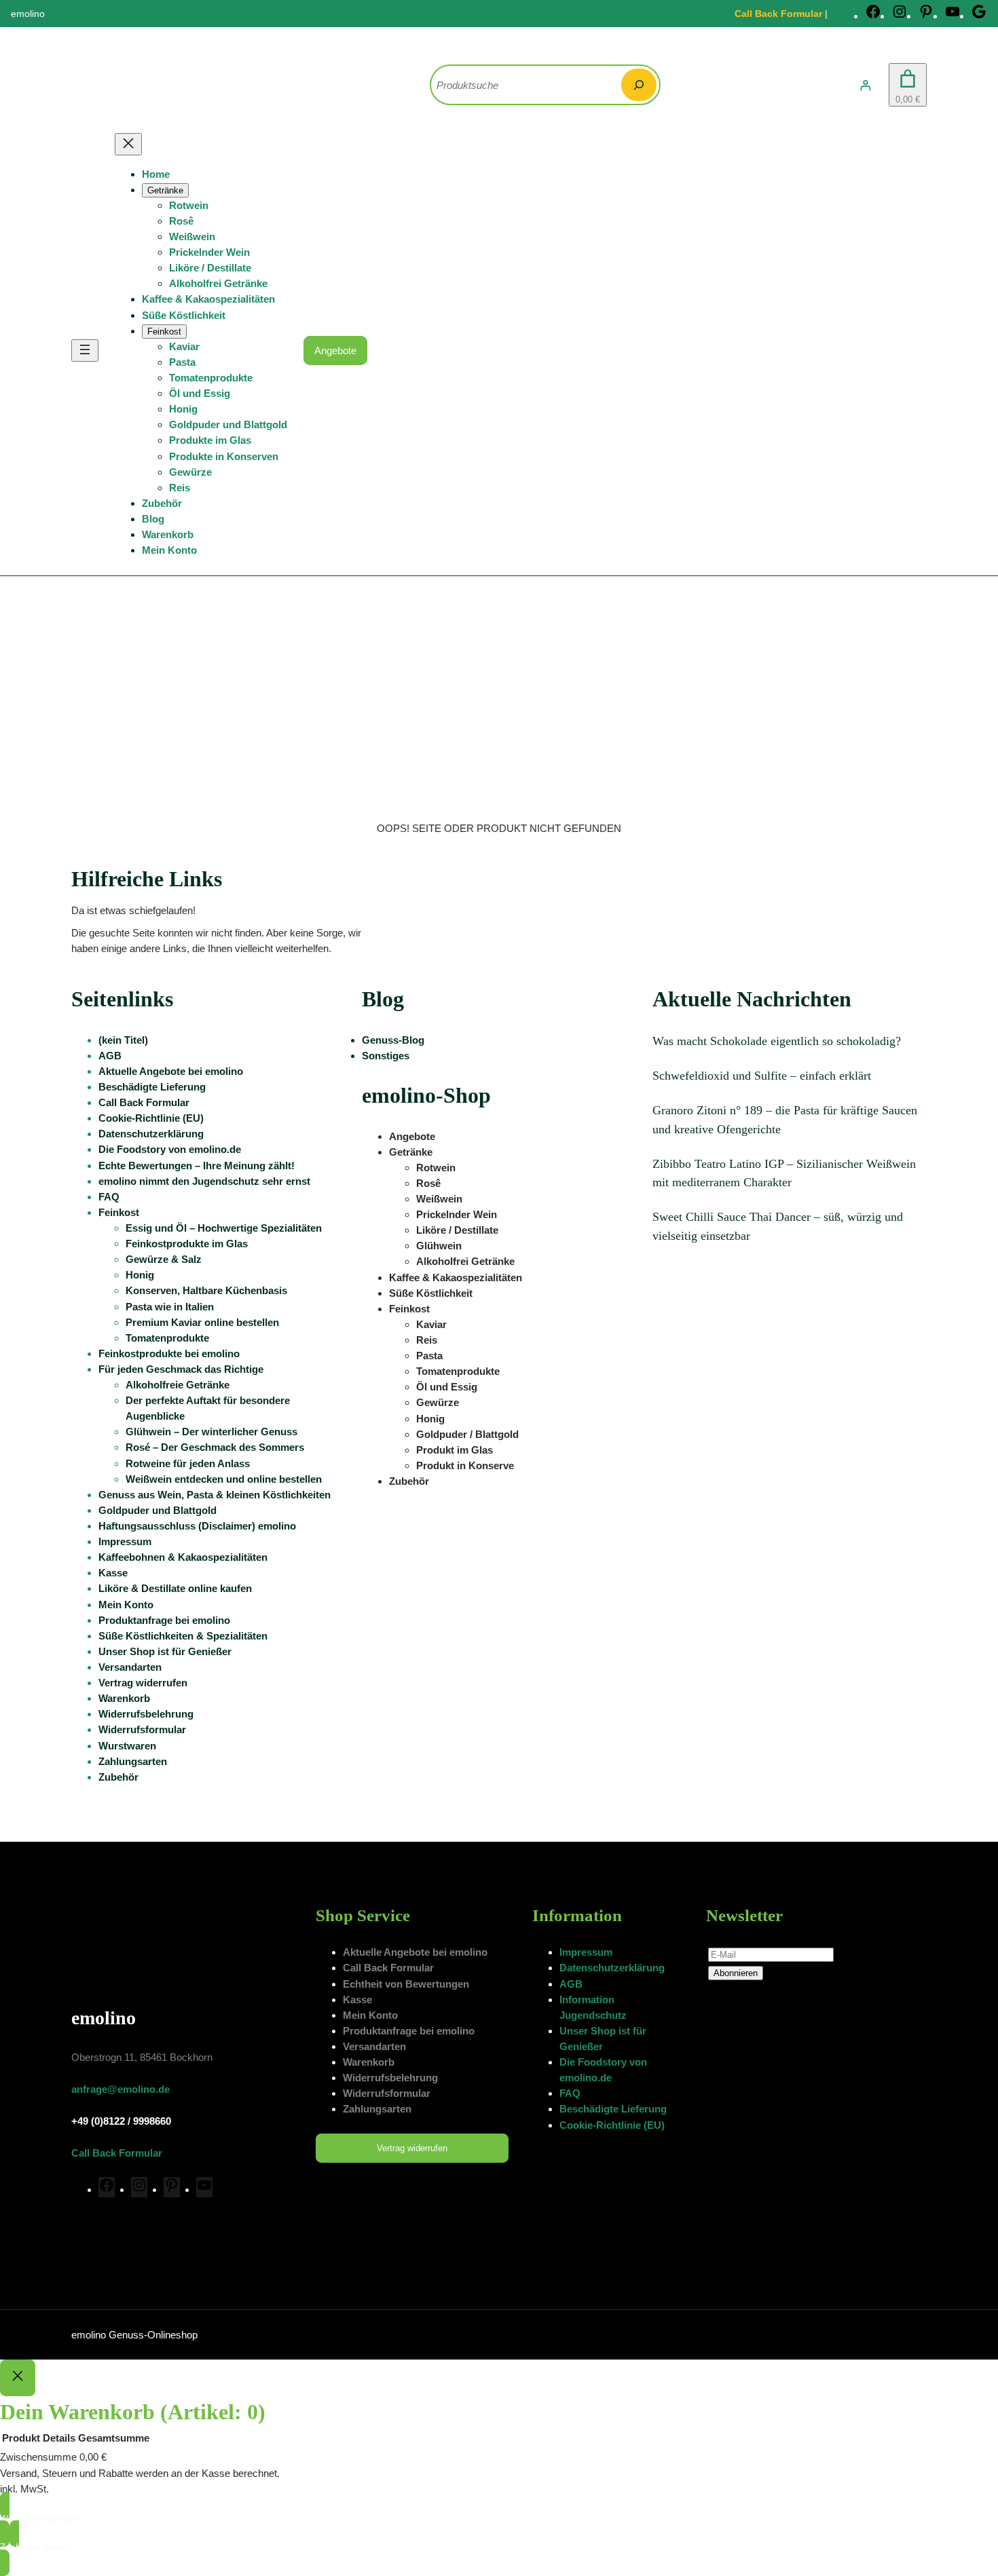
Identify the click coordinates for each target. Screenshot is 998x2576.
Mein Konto (126, 1605)
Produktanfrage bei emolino (164, 1620)
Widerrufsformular (142, 1729)
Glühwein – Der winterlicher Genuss (211, 1432)
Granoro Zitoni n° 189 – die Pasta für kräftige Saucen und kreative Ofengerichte (785, 1119)
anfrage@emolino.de (121, 2089)
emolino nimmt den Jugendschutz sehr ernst (204, 1181)
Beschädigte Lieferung (152, 1087)
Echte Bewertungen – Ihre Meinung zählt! (197, 1166)
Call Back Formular (778, 14)
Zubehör (118, 1777)
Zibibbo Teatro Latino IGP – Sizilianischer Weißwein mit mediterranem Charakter (784, 1173)
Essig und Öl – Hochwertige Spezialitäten (224, 1228)
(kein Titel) (123, 1040)
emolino (104, 2018)
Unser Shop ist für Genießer (165, 1651)
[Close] (18, 2378)
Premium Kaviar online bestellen (202, 1322)
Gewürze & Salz (164, 1259)
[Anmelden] (866, 85)
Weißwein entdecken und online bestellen (224, 1479)
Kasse (113, 1573)
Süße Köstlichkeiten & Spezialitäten (183, 1636)
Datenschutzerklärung (151, 1134)
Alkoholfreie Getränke (178, 1385)
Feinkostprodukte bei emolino (169, 1353)
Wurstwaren (127, 1746)
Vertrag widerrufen (143, 1683)
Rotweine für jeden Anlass (188, 1463)
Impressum (125, 1541)
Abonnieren (736, 1973)
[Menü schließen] (128, 144)
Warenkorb (124, 1698)
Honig (140, 1275)
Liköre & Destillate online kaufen (175, 1588)
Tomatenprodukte (167, 1338)
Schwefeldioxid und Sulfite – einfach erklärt (762, 1076)
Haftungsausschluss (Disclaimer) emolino (197, 1526)
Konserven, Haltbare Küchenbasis (206, 1290)
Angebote (335, 351)
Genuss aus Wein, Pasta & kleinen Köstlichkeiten (215, 1495)
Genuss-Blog (393, 1040)
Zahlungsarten (133, 1761)
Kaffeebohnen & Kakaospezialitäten (183, 1557)
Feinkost (119, 1212)
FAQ (109, 1197)
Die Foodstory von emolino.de (170, 1149)
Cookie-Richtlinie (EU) (151, 1118)
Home (156, 174)
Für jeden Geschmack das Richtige (181, 1369)
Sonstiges (386, 1056)
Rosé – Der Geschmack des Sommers (215, 1447)
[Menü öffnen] (85, 351)
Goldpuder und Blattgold (158, 1510)
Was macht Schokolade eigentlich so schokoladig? (777, 1041)
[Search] (639, 85)
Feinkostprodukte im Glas (187, 1244)
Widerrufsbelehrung (146, 1714)
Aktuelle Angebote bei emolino (171, 1071)
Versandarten (130, 1667)
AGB (110, 1056)
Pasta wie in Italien (170, 1307)
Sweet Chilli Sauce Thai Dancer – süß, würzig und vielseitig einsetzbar (778, 1226)
